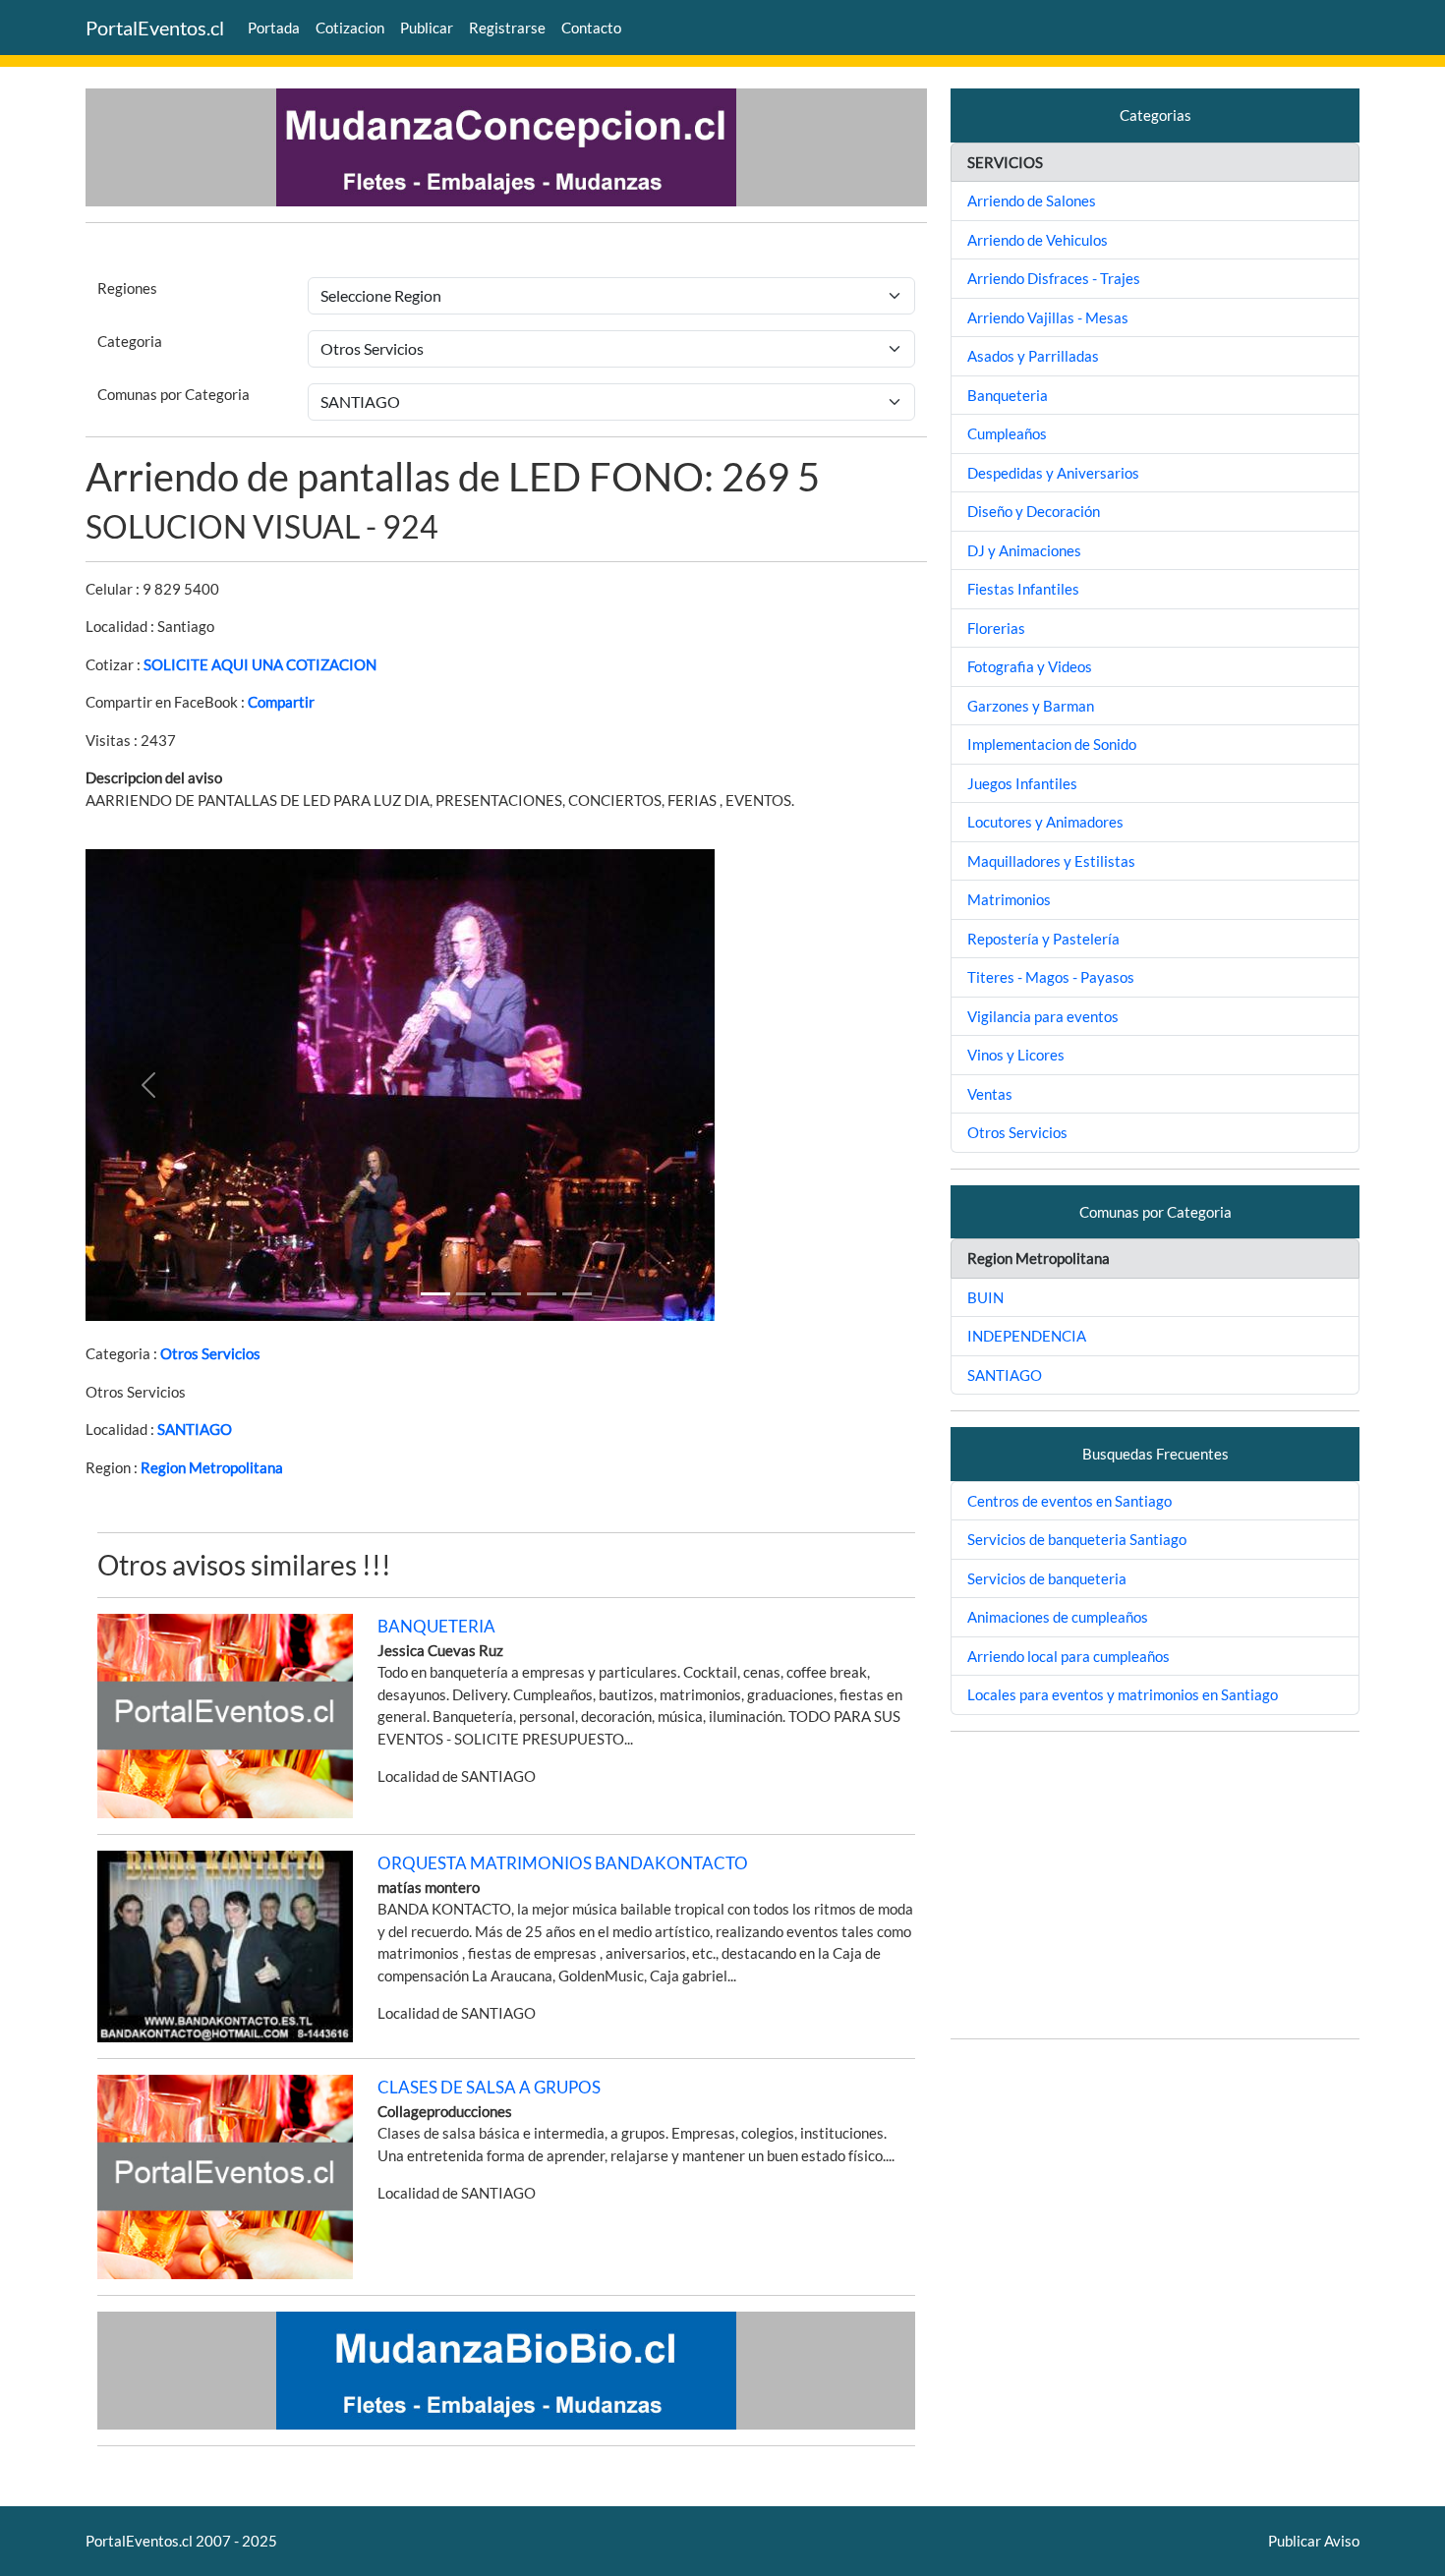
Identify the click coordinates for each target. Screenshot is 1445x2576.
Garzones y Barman (1031, 706)
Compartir (281, 702)
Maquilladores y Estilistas (1051, 861)
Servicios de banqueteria (1047, 1578)
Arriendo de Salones (1032, 200)
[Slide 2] (506, 1294)
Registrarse (507, 28)
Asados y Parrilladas (1033, 356)
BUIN (985, 1297)
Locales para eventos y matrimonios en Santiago (1123, 1694)
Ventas (990, 1094)
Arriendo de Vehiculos (1038, 240)
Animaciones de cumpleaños (1058, 1617)
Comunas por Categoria (173, 394)
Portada (274, 28)
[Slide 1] (435, 1294)
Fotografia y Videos (1030, 666)
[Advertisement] (1155, 1885)
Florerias (996, 628)
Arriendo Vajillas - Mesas (1048, 317)
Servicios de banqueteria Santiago (1077, 1539)
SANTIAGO (195, 1429)
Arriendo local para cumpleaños (1069, 1656)
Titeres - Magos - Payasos (1051, 977)
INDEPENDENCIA (1027, 1336)
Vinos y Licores (1016, 1055)
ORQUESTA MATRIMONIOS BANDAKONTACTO (563, 1863)
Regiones (127, 288)
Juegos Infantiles (1022, 783)
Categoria (130, 341)
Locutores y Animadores (1045, 822)
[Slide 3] (542, 1294)
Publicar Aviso (1314, 2541)
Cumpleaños (1007, 433)
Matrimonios (1009, 899)
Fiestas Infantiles (1023, 589)
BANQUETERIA (436, 1626)
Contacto (591, 28)
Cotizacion (350, 28)
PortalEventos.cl (155, 28)
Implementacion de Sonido (1052, 744)
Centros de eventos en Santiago (1069, 1501)
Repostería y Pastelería (1043, 939)
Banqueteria (1008, 395)
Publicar (427, 28)
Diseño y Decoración (1034, 511)
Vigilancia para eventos (1043, 1016)
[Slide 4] (577, 1294)
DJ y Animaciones (1024, 550)
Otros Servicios (210, 1353)
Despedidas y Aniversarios (1053, 473)
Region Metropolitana (212, 1467)
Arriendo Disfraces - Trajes (1054, 278)
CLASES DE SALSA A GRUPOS (489, 2087)
